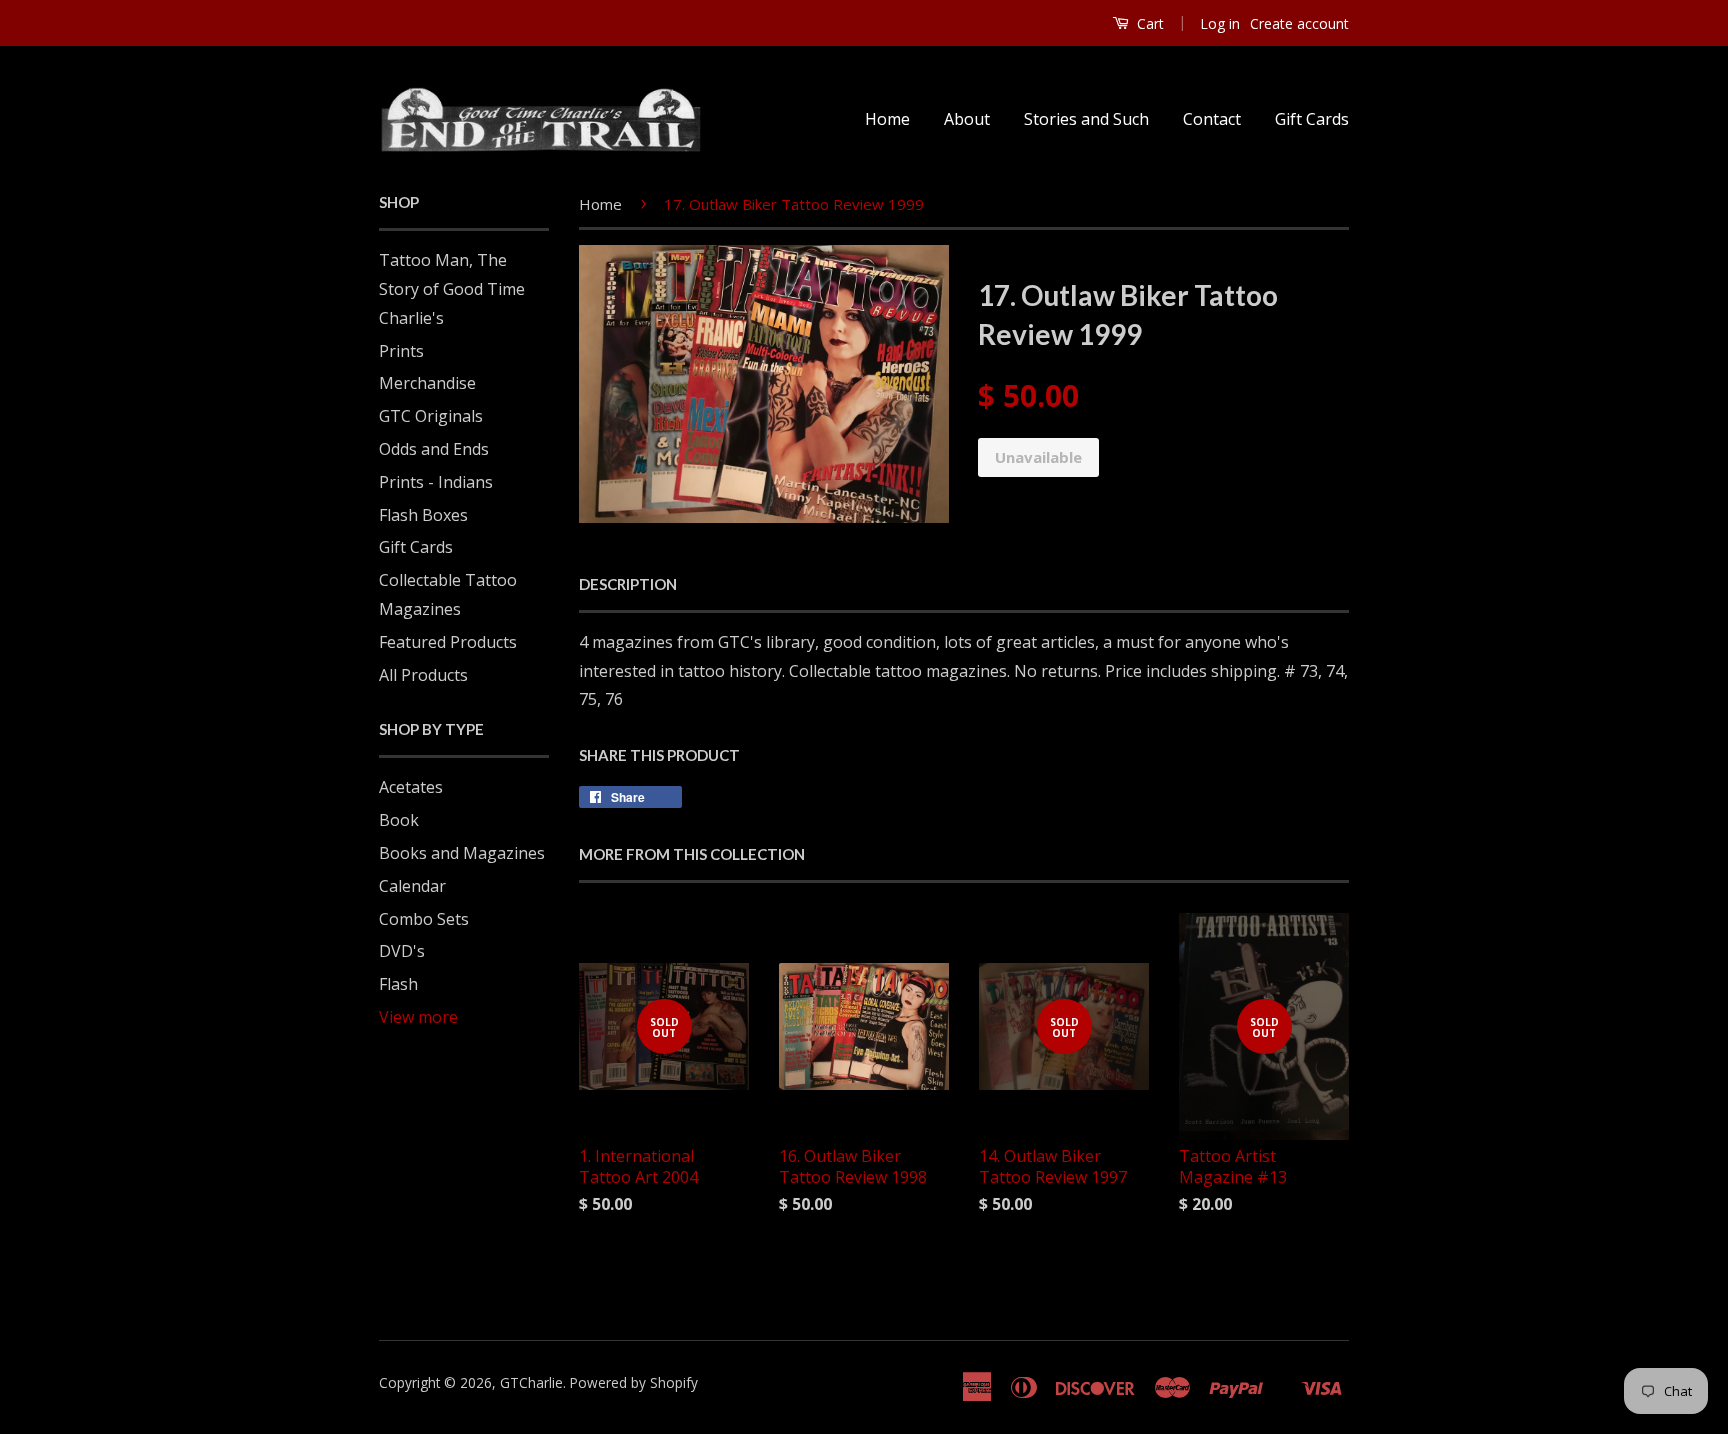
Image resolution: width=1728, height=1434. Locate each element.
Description (628, 584)
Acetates (411, 787)
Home (887, 119)
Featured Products (448, 642)
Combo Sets (424, 919)
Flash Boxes (423, 515)
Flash (398, 984)
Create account (1299, 23)
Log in (1220, 23)
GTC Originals (431, 416)
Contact (1212, 119)
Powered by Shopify (634, 1382)
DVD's (402, 951)
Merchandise (427, 383)
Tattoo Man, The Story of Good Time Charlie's (452, 289)
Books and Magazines (462, 853)
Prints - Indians (436, 482)
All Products (423, 675)
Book (399, 820)
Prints (401, 351)
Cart (1148, 23)
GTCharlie (531, 1382)
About (967, 119)
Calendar (412, 886)
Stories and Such (1086, 119)
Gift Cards (1312, 119)
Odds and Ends (434, 449)
